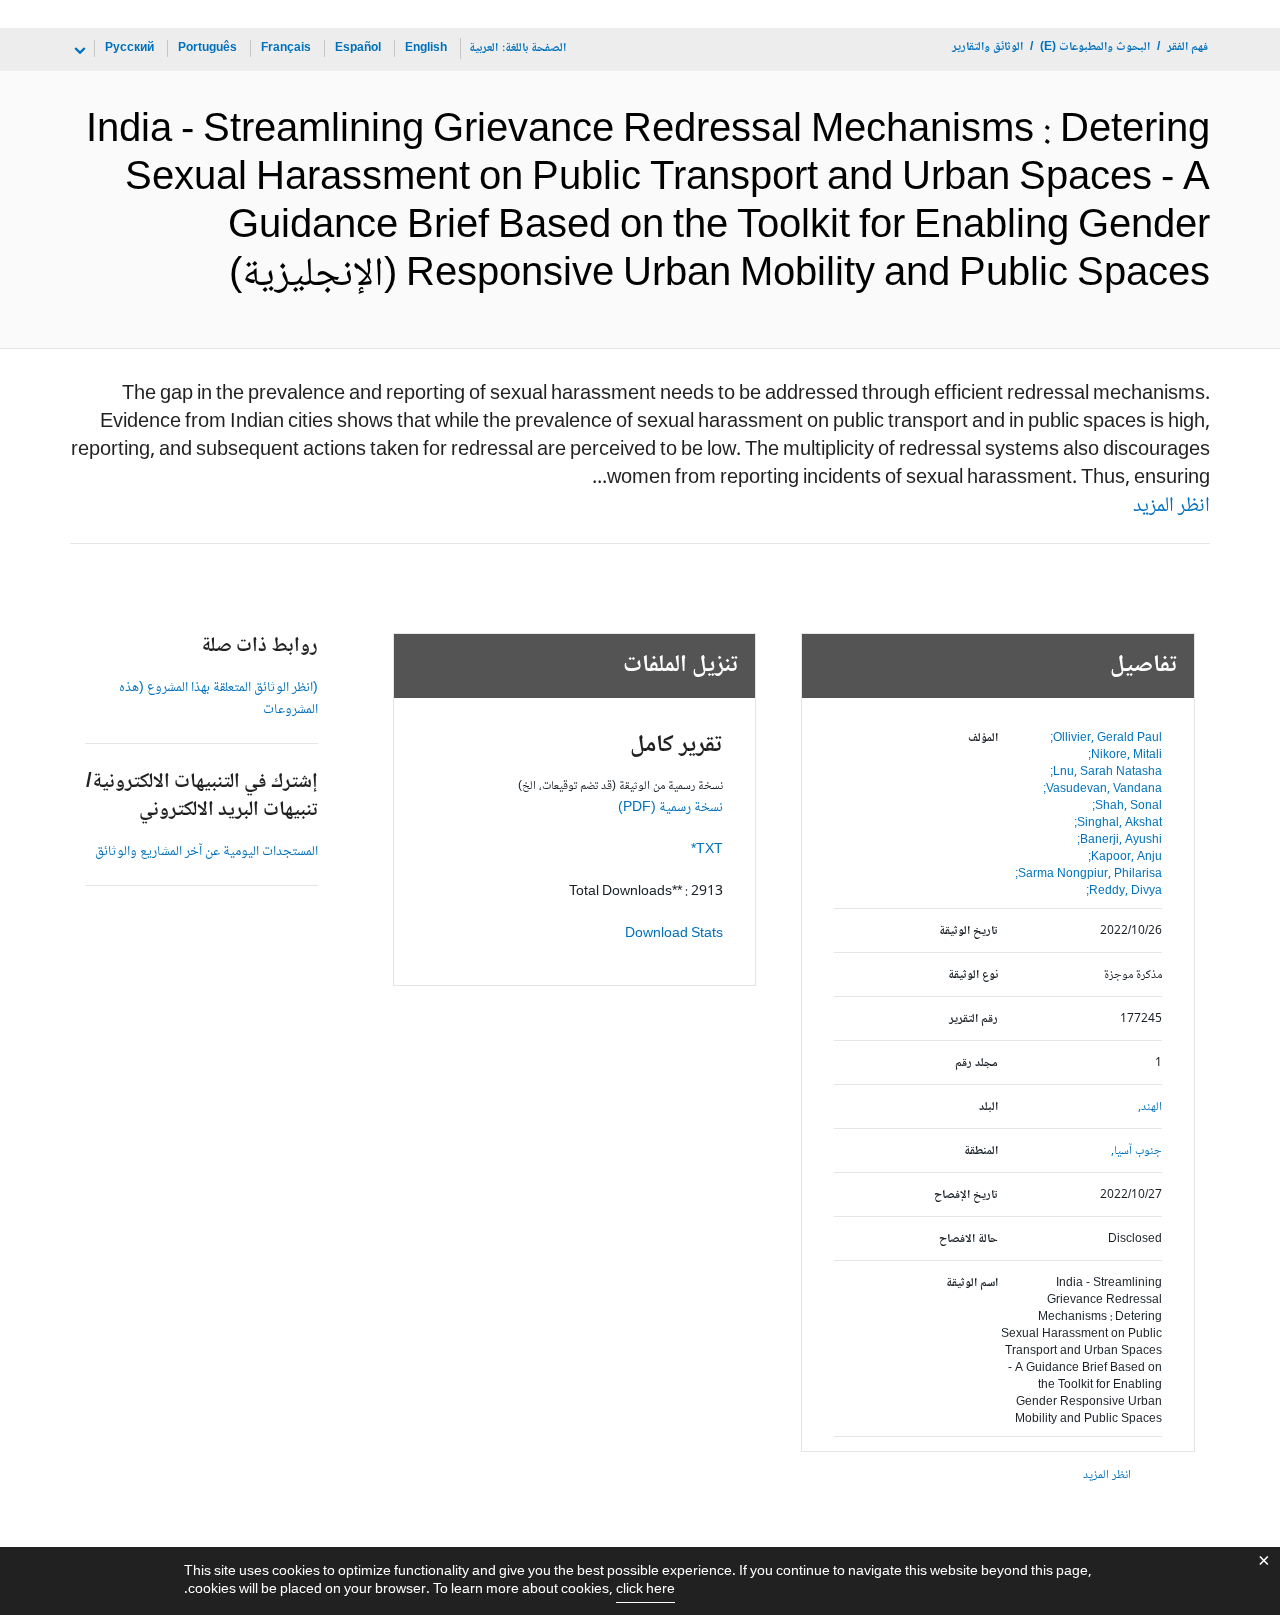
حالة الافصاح (968, 1239)
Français (286, 48)
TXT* (707, 850)
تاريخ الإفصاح (966, 1195)
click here (645, 1590)
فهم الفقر (1187, 47)
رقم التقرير (973, 1019)
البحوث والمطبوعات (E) (1095, 47)
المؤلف (983, 738)
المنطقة (981, 1151)
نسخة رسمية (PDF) (670, 808)
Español (358, 48)
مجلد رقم (976, 1063)
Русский (129, 48)
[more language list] (78, 51)
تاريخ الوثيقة (968, 931)
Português (207, 48)
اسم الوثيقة (972, 1283)
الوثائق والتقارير (987, 47)
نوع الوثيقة (973, 975)
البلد (988, 1107)
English (426, 48)
